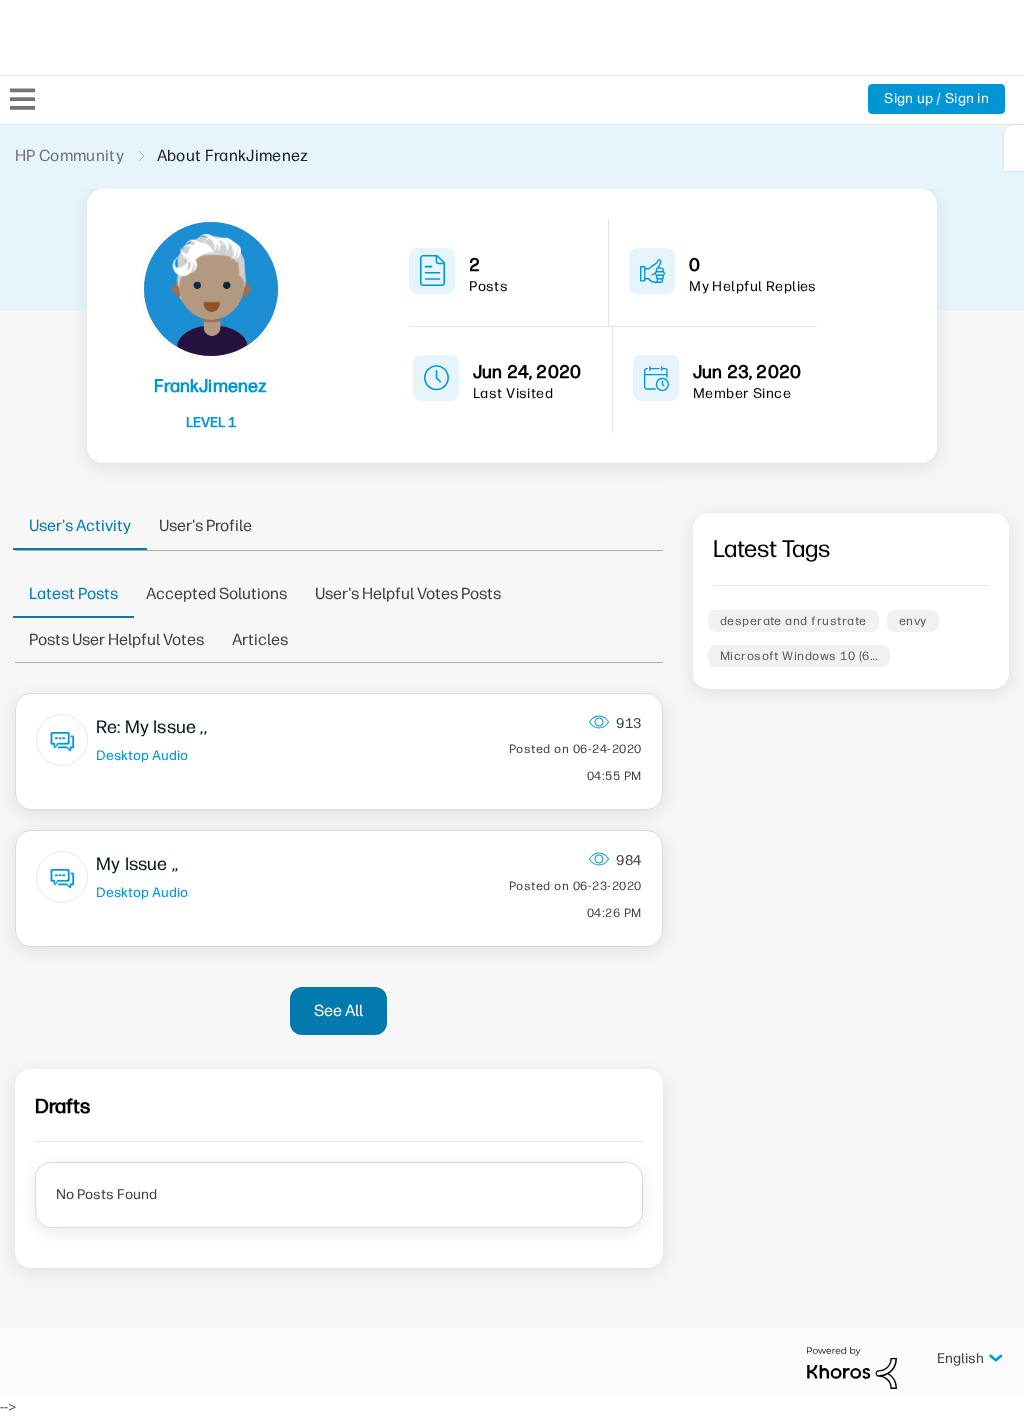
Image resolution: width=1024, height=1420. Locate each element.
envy (913, 621)
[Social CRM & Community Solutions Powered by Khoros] (852, 1367)
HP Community (69, 155)
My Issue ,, (137, 864)
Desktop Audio (142, 755)
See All (338, 1010)
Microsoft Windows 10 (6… (799, 656)
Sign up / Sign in (936, 98)
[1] (1014, 148)
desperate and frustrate (793, 621)
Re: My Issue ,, (151, 727)
